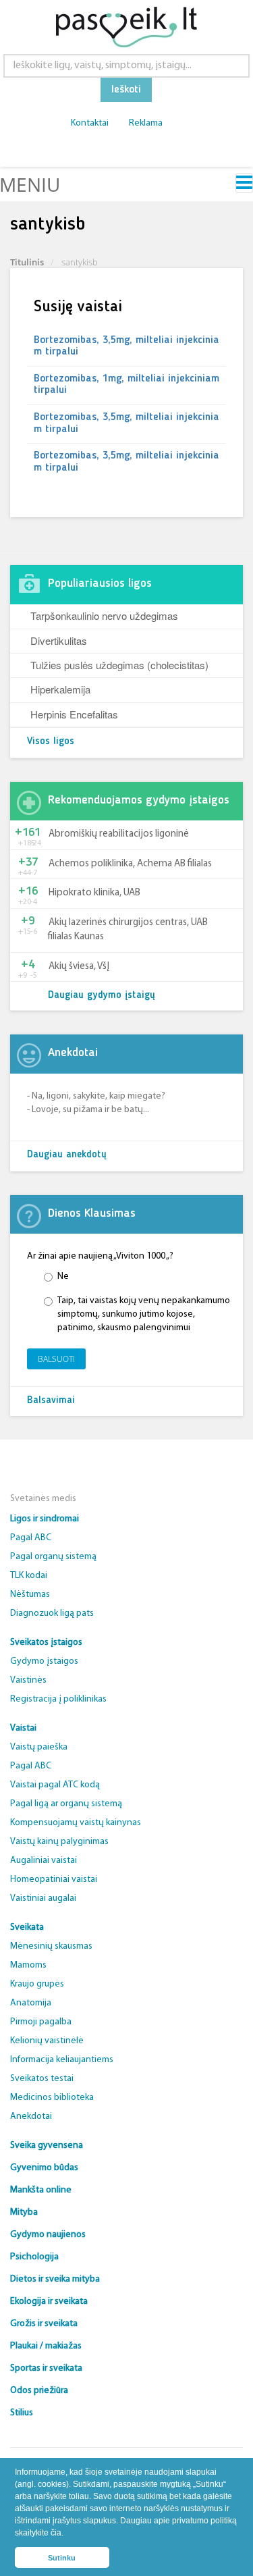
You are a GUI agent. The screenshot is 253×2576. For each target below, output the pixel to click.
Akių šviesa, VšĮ (79, 967)
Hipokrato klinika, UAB (94, 893)
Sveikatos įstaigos (46, 1642)
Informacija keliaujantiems (62, 2060)
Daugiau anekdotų (67, 1155)
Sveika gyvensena (47, 2146)
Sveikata (27, 1927)
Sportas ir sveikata (46, 2368)
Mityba (24, 2212)
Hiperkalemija (60, 689)
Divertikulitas (59, 640)
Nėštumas (30, 1595)
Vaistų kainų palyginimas (59, 1842)
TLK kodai (29, 1576)
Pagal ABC (31, 1538)
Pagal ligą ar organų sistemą (66, 1804)
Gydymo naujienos (48, 2235)
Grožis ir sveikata (44, 2324)
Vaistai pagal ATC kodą (55, 1785)
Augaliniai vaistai (44, 1861)
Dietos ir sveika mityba (55, 2279)
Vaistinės (28, 1680)
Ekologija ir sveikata (49, 2302)
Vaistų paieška (39, 1747)
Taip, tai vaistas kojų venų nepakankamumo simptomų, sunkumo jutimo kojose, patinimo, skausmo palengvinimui (144, 1314)
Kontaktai (90, 123)
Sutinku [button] (62, 2558)
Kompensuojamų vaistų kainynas (76, 1823)
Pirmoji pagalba (41, 2022)
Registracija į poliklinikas (58, 1699)
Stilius (22, 2413)
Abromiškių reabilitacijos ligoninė (119, 834)
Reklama (146, 123)
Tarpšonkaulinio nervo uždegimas (104, 615)
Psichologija (34, 2257)
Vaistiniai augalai (43, 1898)
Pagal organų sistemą (53, 1557)
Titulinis (27, 262)
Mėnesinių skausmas (51, 1946)
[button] (67, 2534)
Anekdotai (31, 2117)
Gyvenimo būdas (44, 2168)
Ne (63, 1277)
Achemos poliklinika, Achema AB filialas (130, 864)
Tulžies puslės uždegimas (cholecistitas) (119, 665)
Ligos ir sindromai (45, 1519)
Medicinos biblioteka (52, 2098)
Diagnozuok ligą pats (52, 1613)
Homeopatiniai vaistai (54, 1880)
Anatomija (31, 2003)
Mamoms (28, 1965)
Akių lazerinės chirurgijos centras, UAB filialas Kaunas (128, 930)
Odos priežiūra (39, 2391)
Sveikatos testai (42, 2079)
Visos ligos (51, 742)
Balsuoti (56, 1359)
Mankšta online (41, 2190)
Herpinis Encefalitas (74, 714)
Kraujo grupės (37, 1984)
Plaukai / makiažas (46, 2346)
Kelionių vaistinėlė (47, 2041)
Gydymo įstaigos (44, 1661)
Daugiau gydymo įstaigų (102, 996)
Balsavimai (51, 1401)
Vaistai (23, 1728)
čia (56, 2533)
